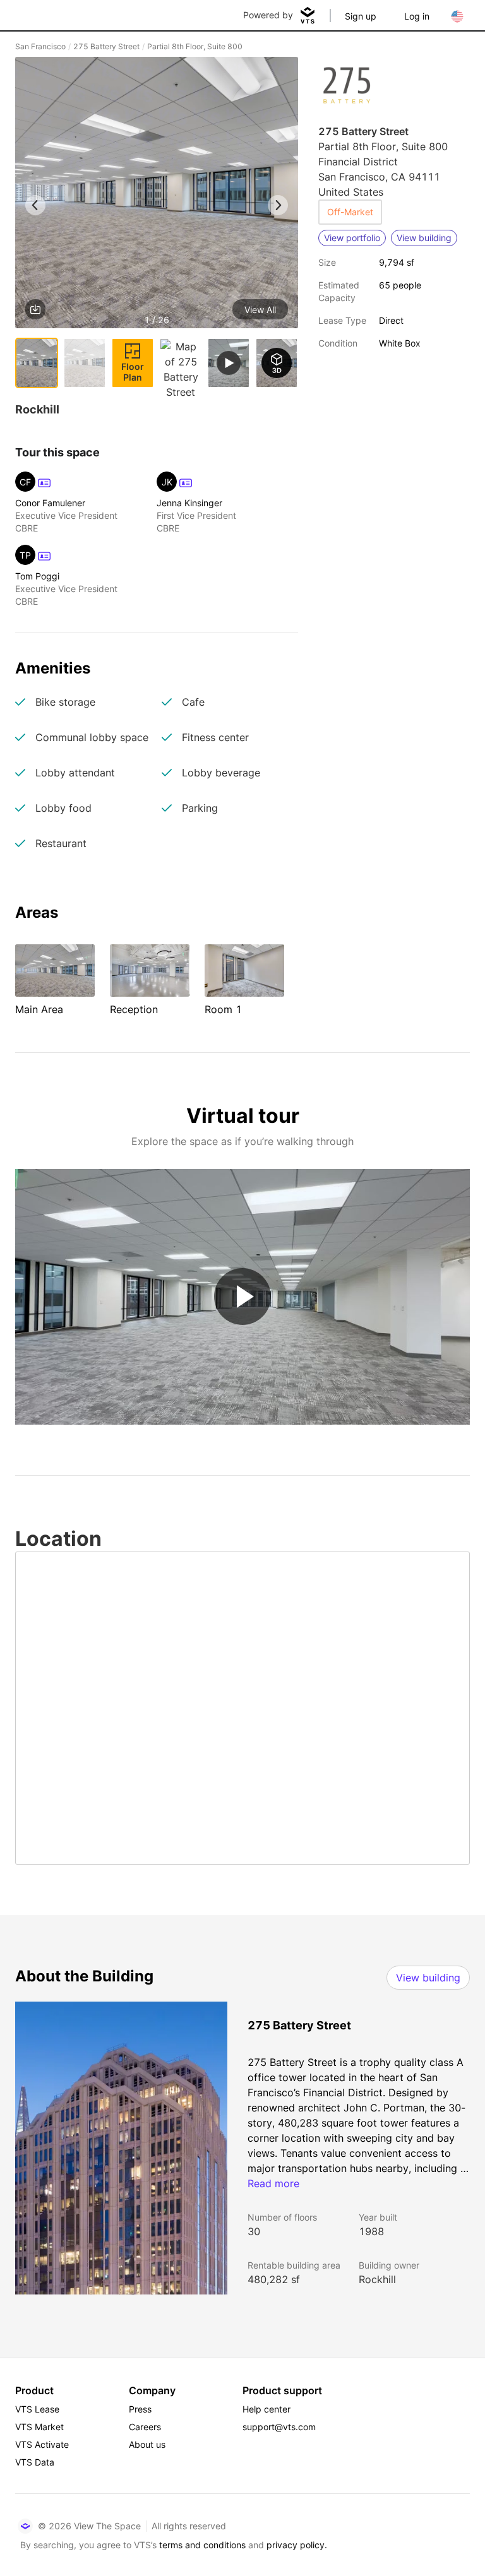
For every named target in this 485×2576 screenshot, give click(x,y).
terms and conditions (202, 2545)
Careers (145, 2427)
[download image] (35, 309)
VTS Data (35, 2462)
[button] (157, 195)
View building (428, 1978)
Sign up (361, 16)
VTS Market (39, 2427)
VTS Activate (42, 2444)
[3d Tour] (277, 363)
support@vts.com (279, 2427)
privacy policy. (297, 2545)
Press (140, 2409)
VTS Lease (37, 2409)
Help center (266, 2409)
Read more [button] (273, 2183)
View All (260, 310)
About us (147, 2444)
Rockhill (377, 2279)
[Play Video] (242, 1297)
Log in (417, 16)
